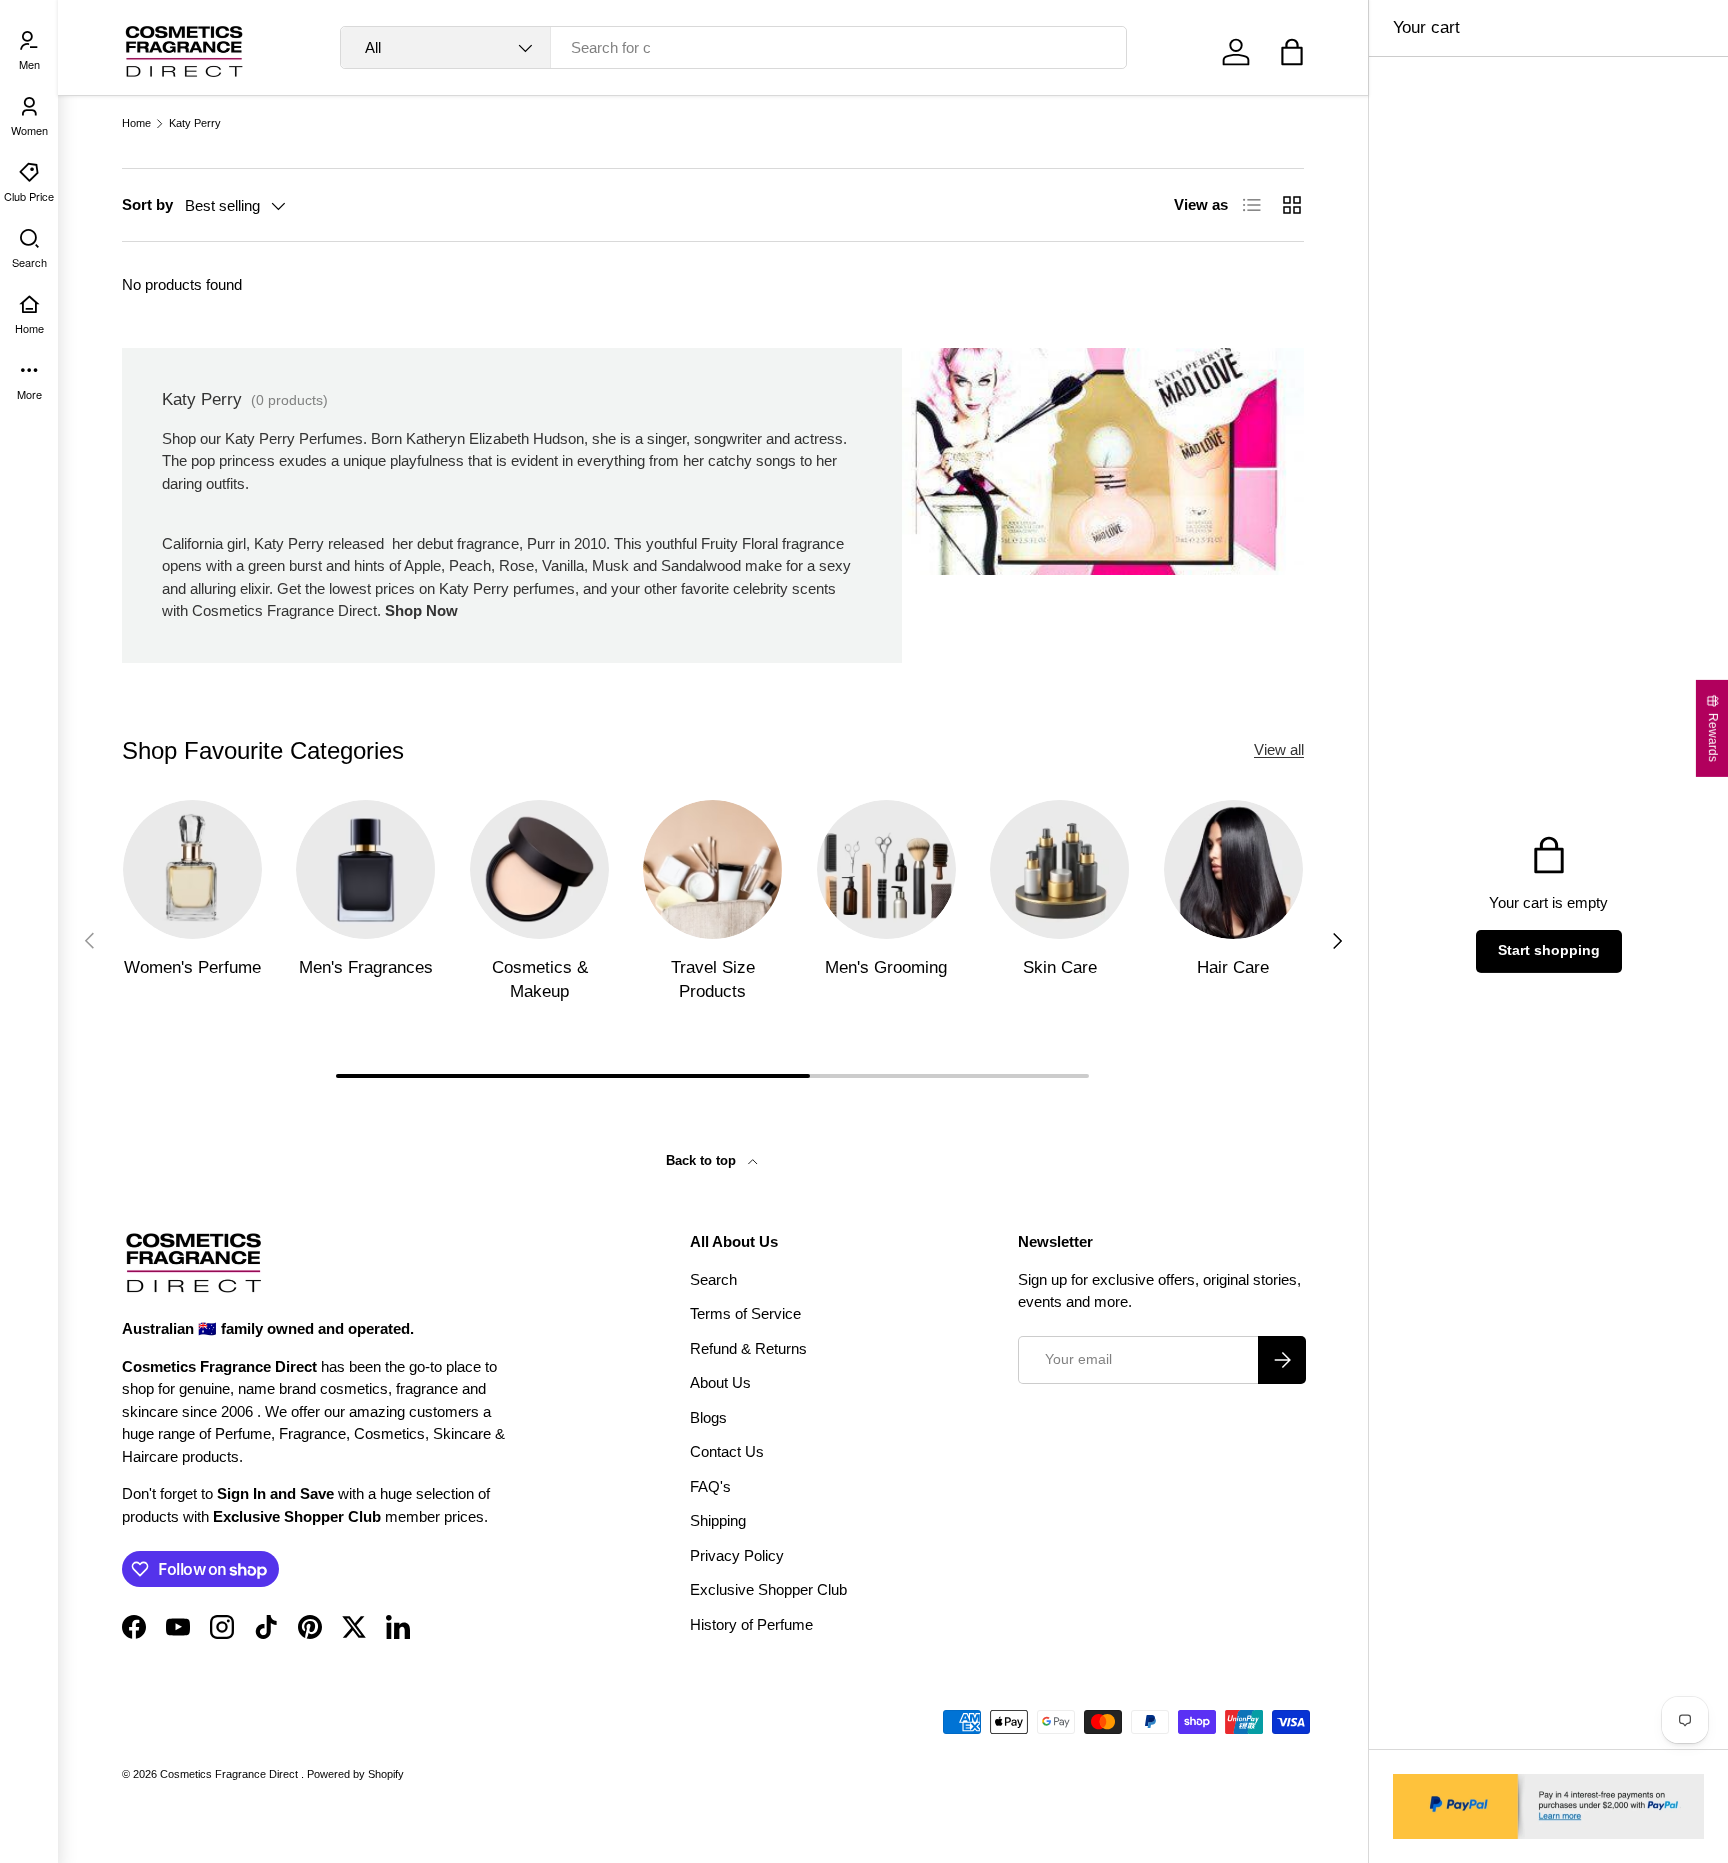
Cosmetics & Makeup (540, 979)
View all (1279, 749)
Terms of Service (745, 1313)
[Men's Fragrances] (365, 869)
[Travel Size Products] (712, 869)
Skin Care (1060, 967)
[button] (1292, 52)
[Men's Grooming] (886, 869)
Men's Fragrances (366, 967)
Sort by (147, 204)
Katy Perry (195, 123)
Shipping (718, 1520)
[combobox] (733, 47)
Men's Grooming (886, 967)
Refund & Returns (748, 1348)
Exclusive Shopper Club (768, 1589)
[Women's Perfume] (192, 869)
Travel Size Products (713, 979)
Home (136, 123)
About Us (720, 1382)
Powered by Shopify (355, 1774)
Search (713, 1279)
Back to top (703, 1160)
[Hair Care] (1233, 869)
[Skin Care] (1059, 869)
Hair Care (1233, 967)
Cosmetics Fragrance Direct (230, 1774)
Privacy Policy (737, 1555)
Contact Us (727, 1451)
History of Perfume (751, 1624)
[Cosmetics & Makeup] (539, 869)
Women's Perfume (192, 967)
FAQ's (710, 1486)
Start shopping (1549, 950)
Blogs (708, 1417)
